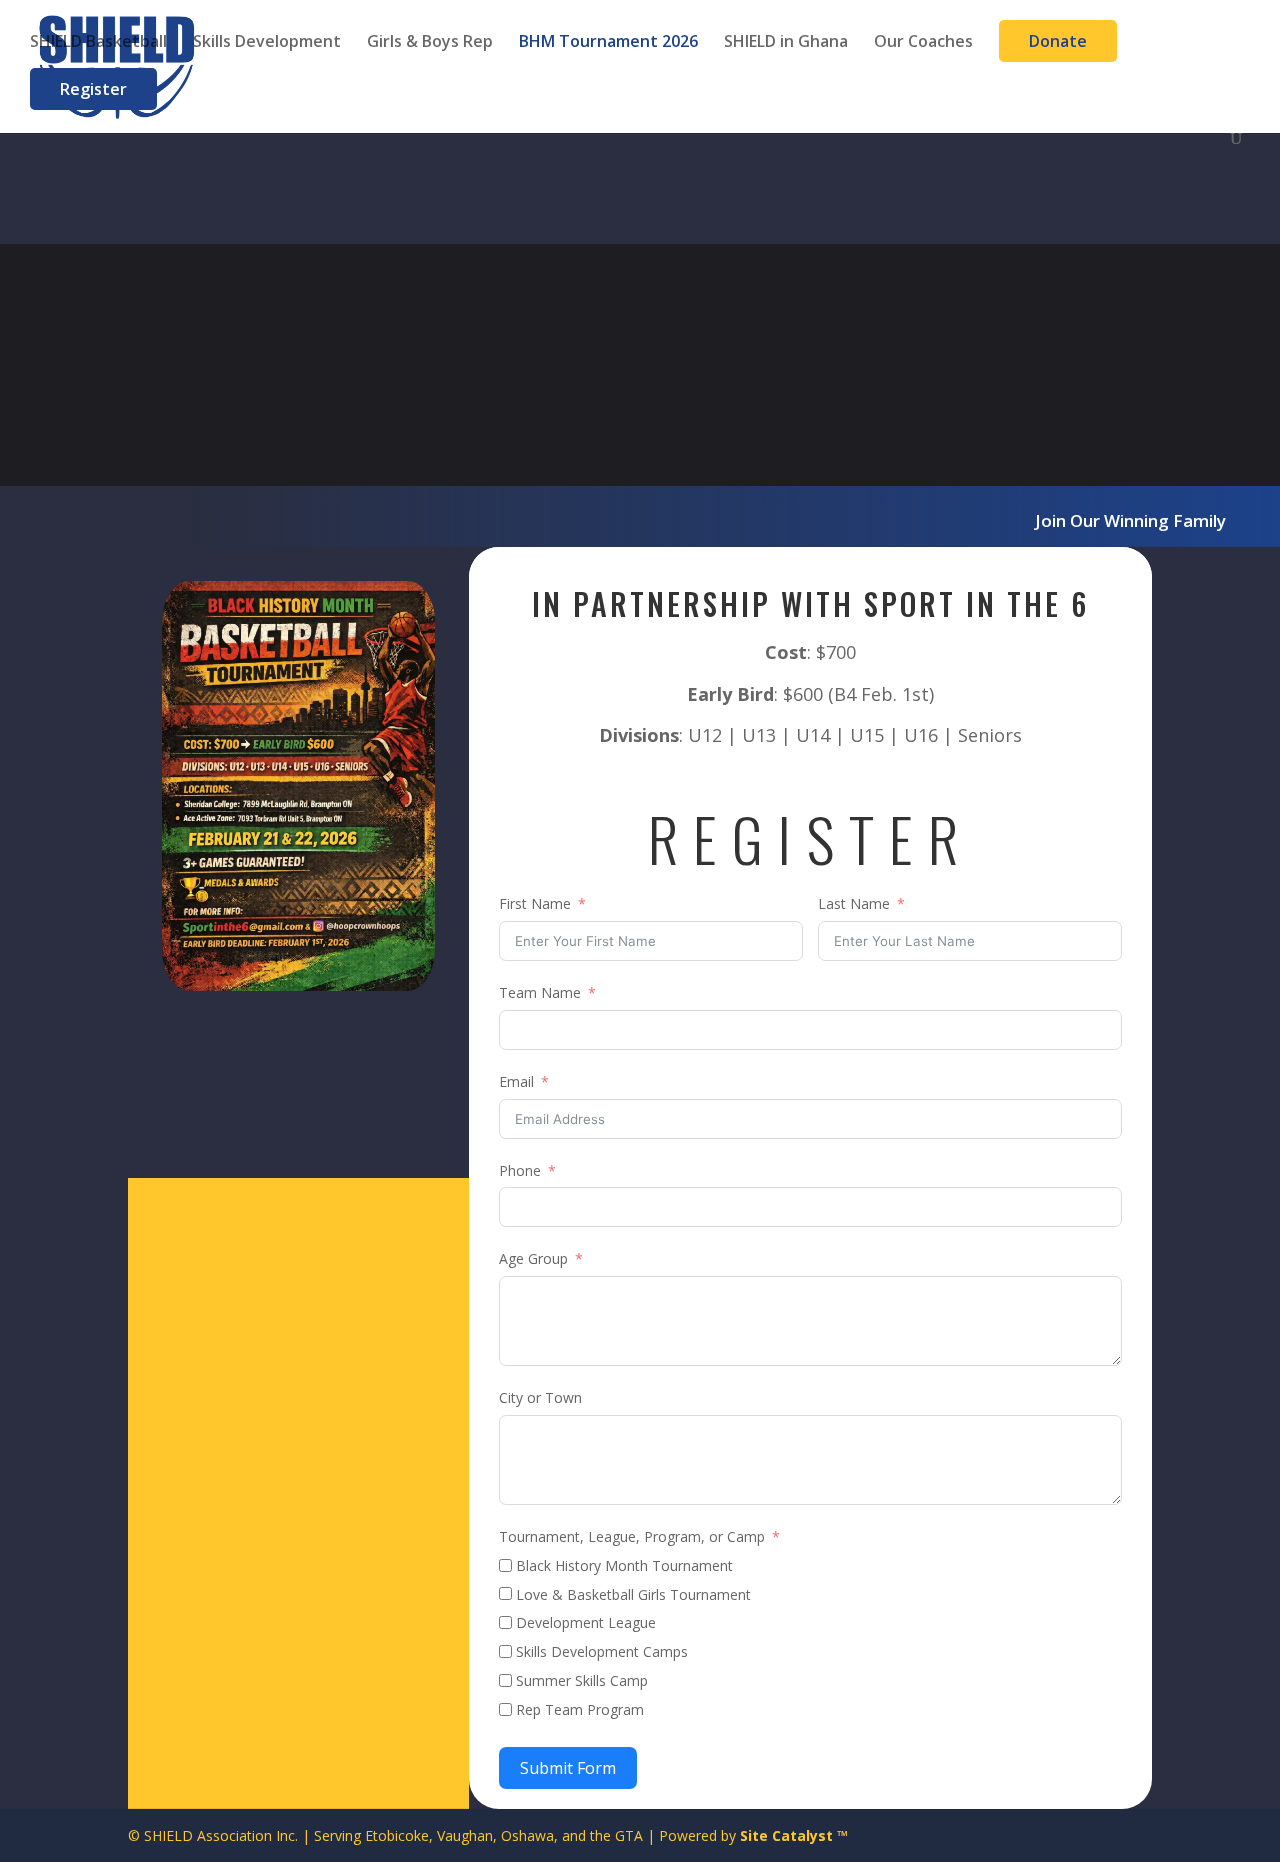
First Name (535, 903)
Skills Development (267, 43)
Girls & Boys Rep (430, 43)
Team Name (540, 992)
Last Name (854, 903)
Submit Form (568, 1768)
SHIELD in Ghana (786, 43)
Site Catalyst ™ (794, 1835)
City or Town (540, 1397)
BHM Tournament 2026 (608, 43)
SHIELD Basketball (98, 43)
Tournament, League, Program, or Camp (632, 1536)
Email (516, 1081)
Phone (520, 1170)
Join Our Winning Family (1130, 520)
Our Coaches (923, 43)
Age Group (533, 1258)
